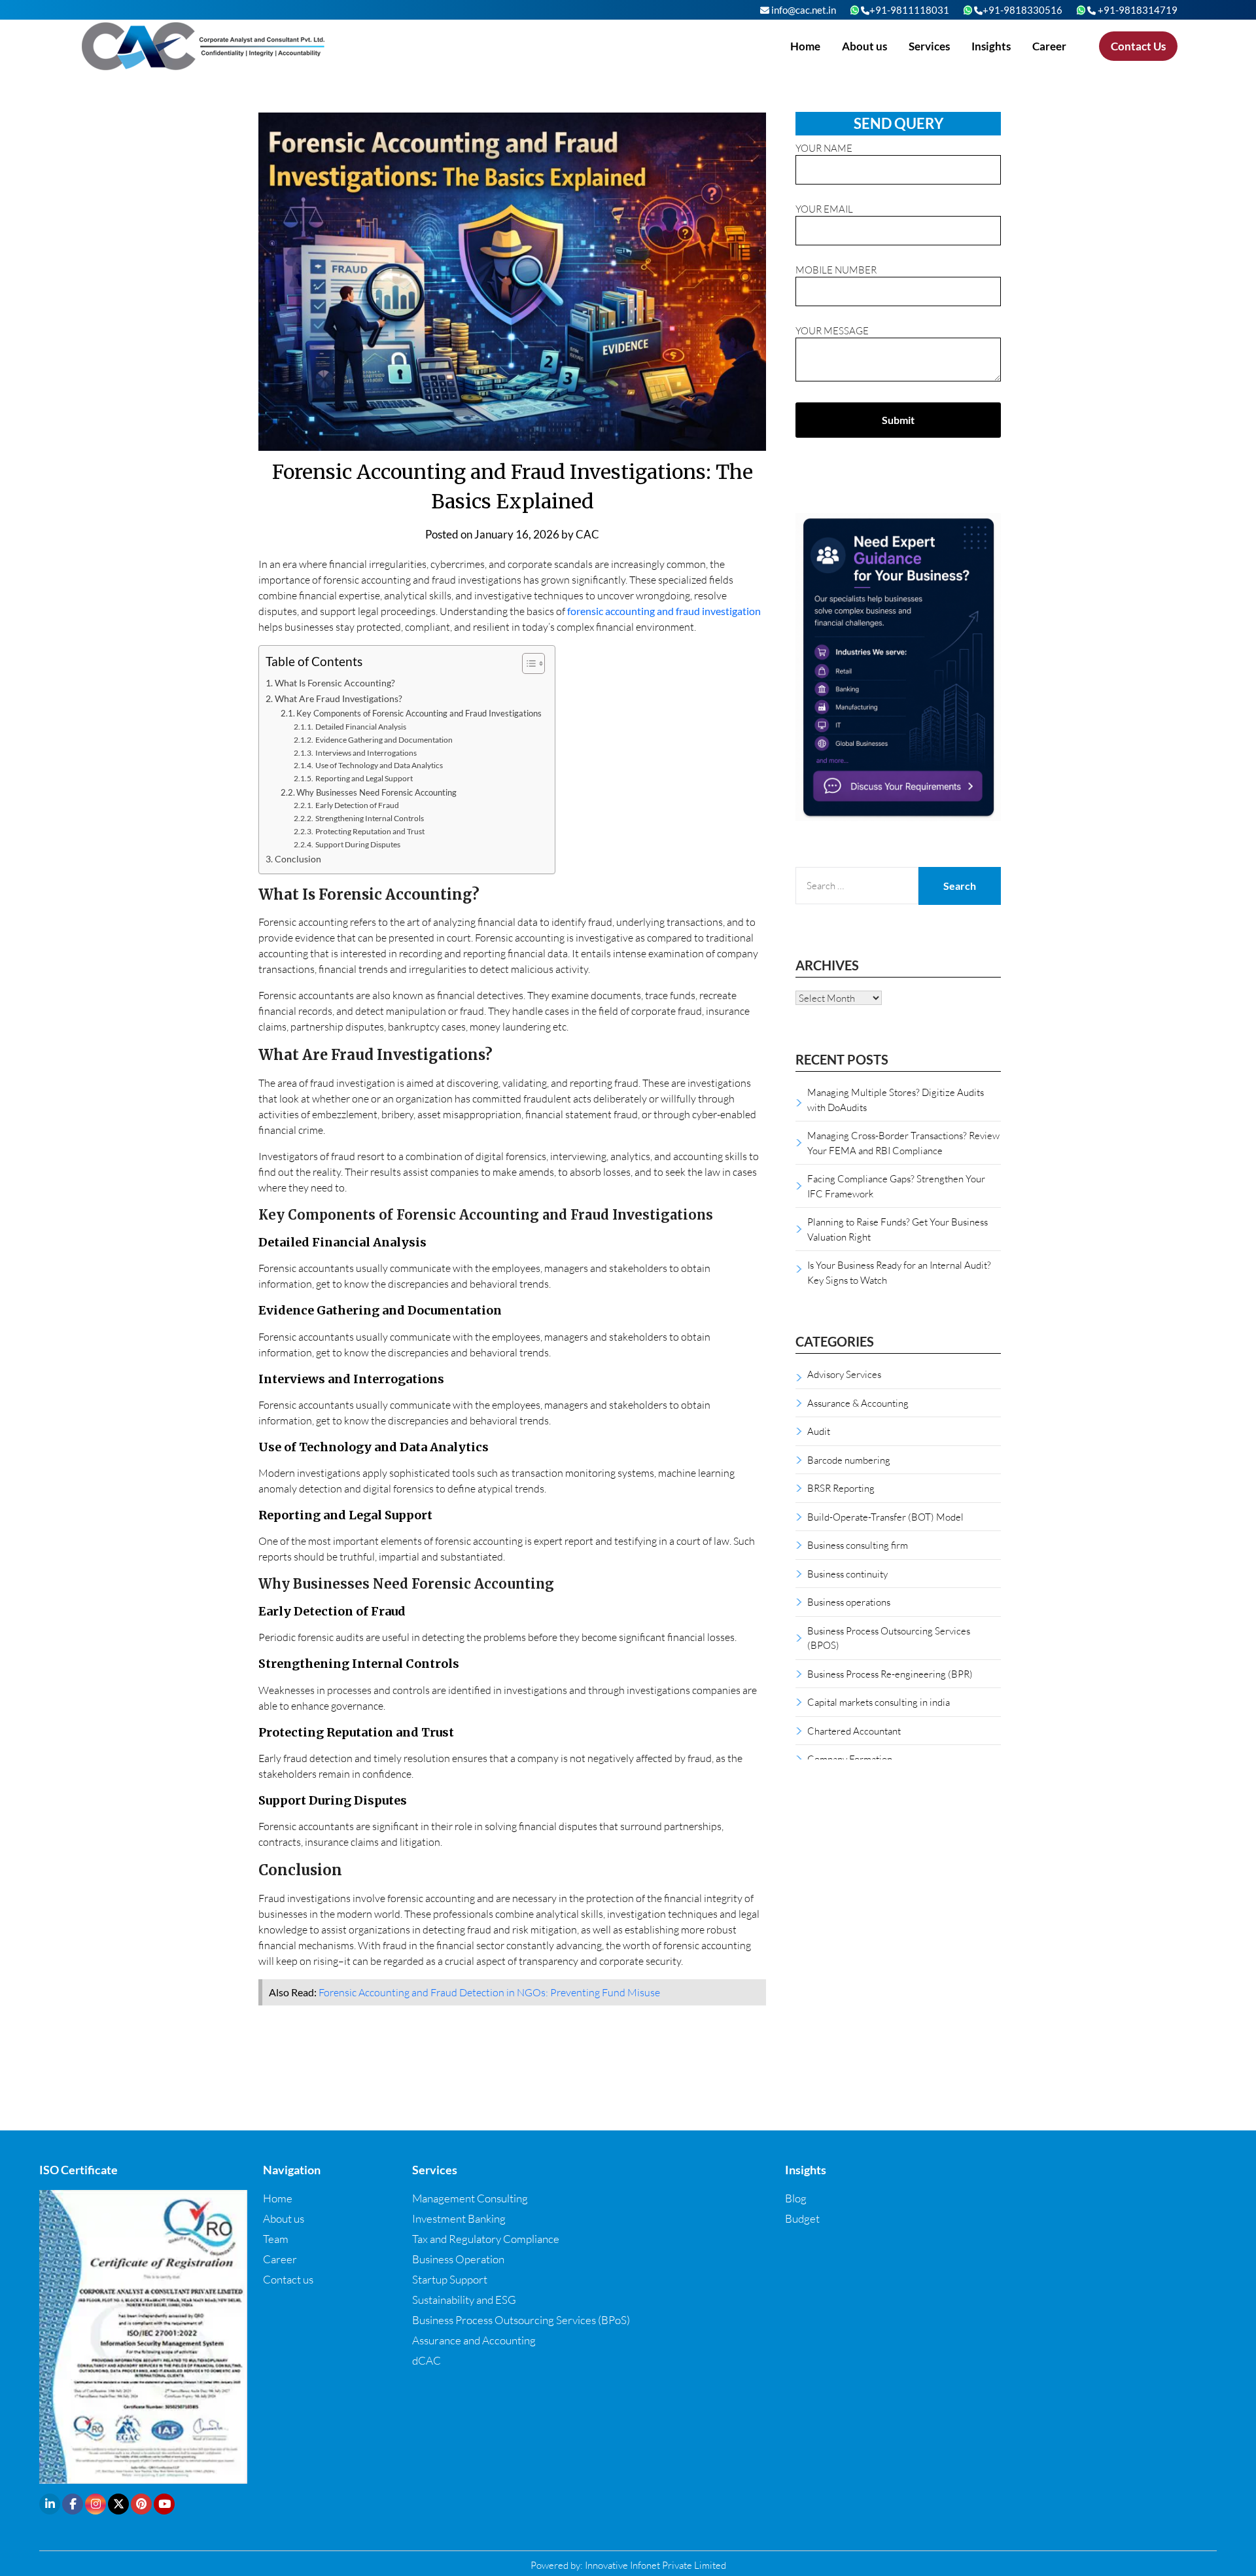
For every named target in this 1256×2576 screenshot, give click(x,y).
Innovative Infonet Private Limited (655, 2565)
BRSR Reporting (841, 1488)
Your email (824, 209)
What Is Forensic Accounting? (335, 683)
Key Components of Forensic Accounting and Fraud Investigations (419, 713)
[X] (118, 2504)
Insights (991, 46)
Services (929, 46)
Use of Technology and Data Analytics (379, 765)
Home (805, 46)
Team (276, 2239)
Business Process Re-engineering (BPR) (890, 1674)
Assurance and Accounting (474, 2340)
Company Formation (850, 1759)
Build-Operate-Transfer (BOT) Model (885, 1517)
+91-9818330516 (1022, 10)
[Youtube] (164, 2504)
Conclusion (298, 859)
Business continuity (847, 1574)
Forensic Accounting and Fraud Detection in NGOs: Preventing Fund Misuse (489, 1992)
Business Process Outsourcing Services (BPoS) (521, 2320)
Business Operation (458, 2259)
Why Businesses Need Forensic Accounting (376, 792)
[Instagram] (96, 2504)
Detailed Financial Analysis (360, 726)
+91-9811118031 (909, 10)
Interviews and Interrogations (366, 752)
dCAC (427, 2360)
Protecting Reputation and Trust (370, 831)
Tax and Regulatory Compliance (486, 2239)
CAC (587, 534)
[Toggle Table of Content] (527, 663)
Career (1049, 46)
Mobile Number (836, 270)
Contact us (288, 2279)
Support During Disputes (358, 844)
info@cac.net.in (803, 10)
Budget (802, 2218)
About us (864, 46)
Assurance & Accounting (858, 1403)
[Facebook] (73, 2504)
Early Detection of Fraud (357, 805)
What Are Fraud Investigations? (339, 698)
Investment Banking (459, 2218)
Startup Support (450, 2279)
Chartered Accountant (854, 1731)
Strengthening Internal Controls (369, 818)
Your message (832, 330)
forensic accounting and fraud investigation (664, 611)
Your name (824, 148)
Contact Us (1138, 46)
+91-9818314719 (1137, 10)
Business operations (849, 1602)
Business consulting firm (858, 1545)
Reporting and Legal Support (364, 778)
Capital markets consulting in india (879, 1702)
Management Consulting (470, 2198)
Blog (796, 2198)
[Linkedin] (50, 2504)
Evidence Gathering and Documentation (384, 739)
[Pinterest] (141, 2504)
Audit (819, 1431)
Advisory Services (844, 1374)
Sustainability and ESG (464, 2300)
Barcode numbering (849, 1460)
